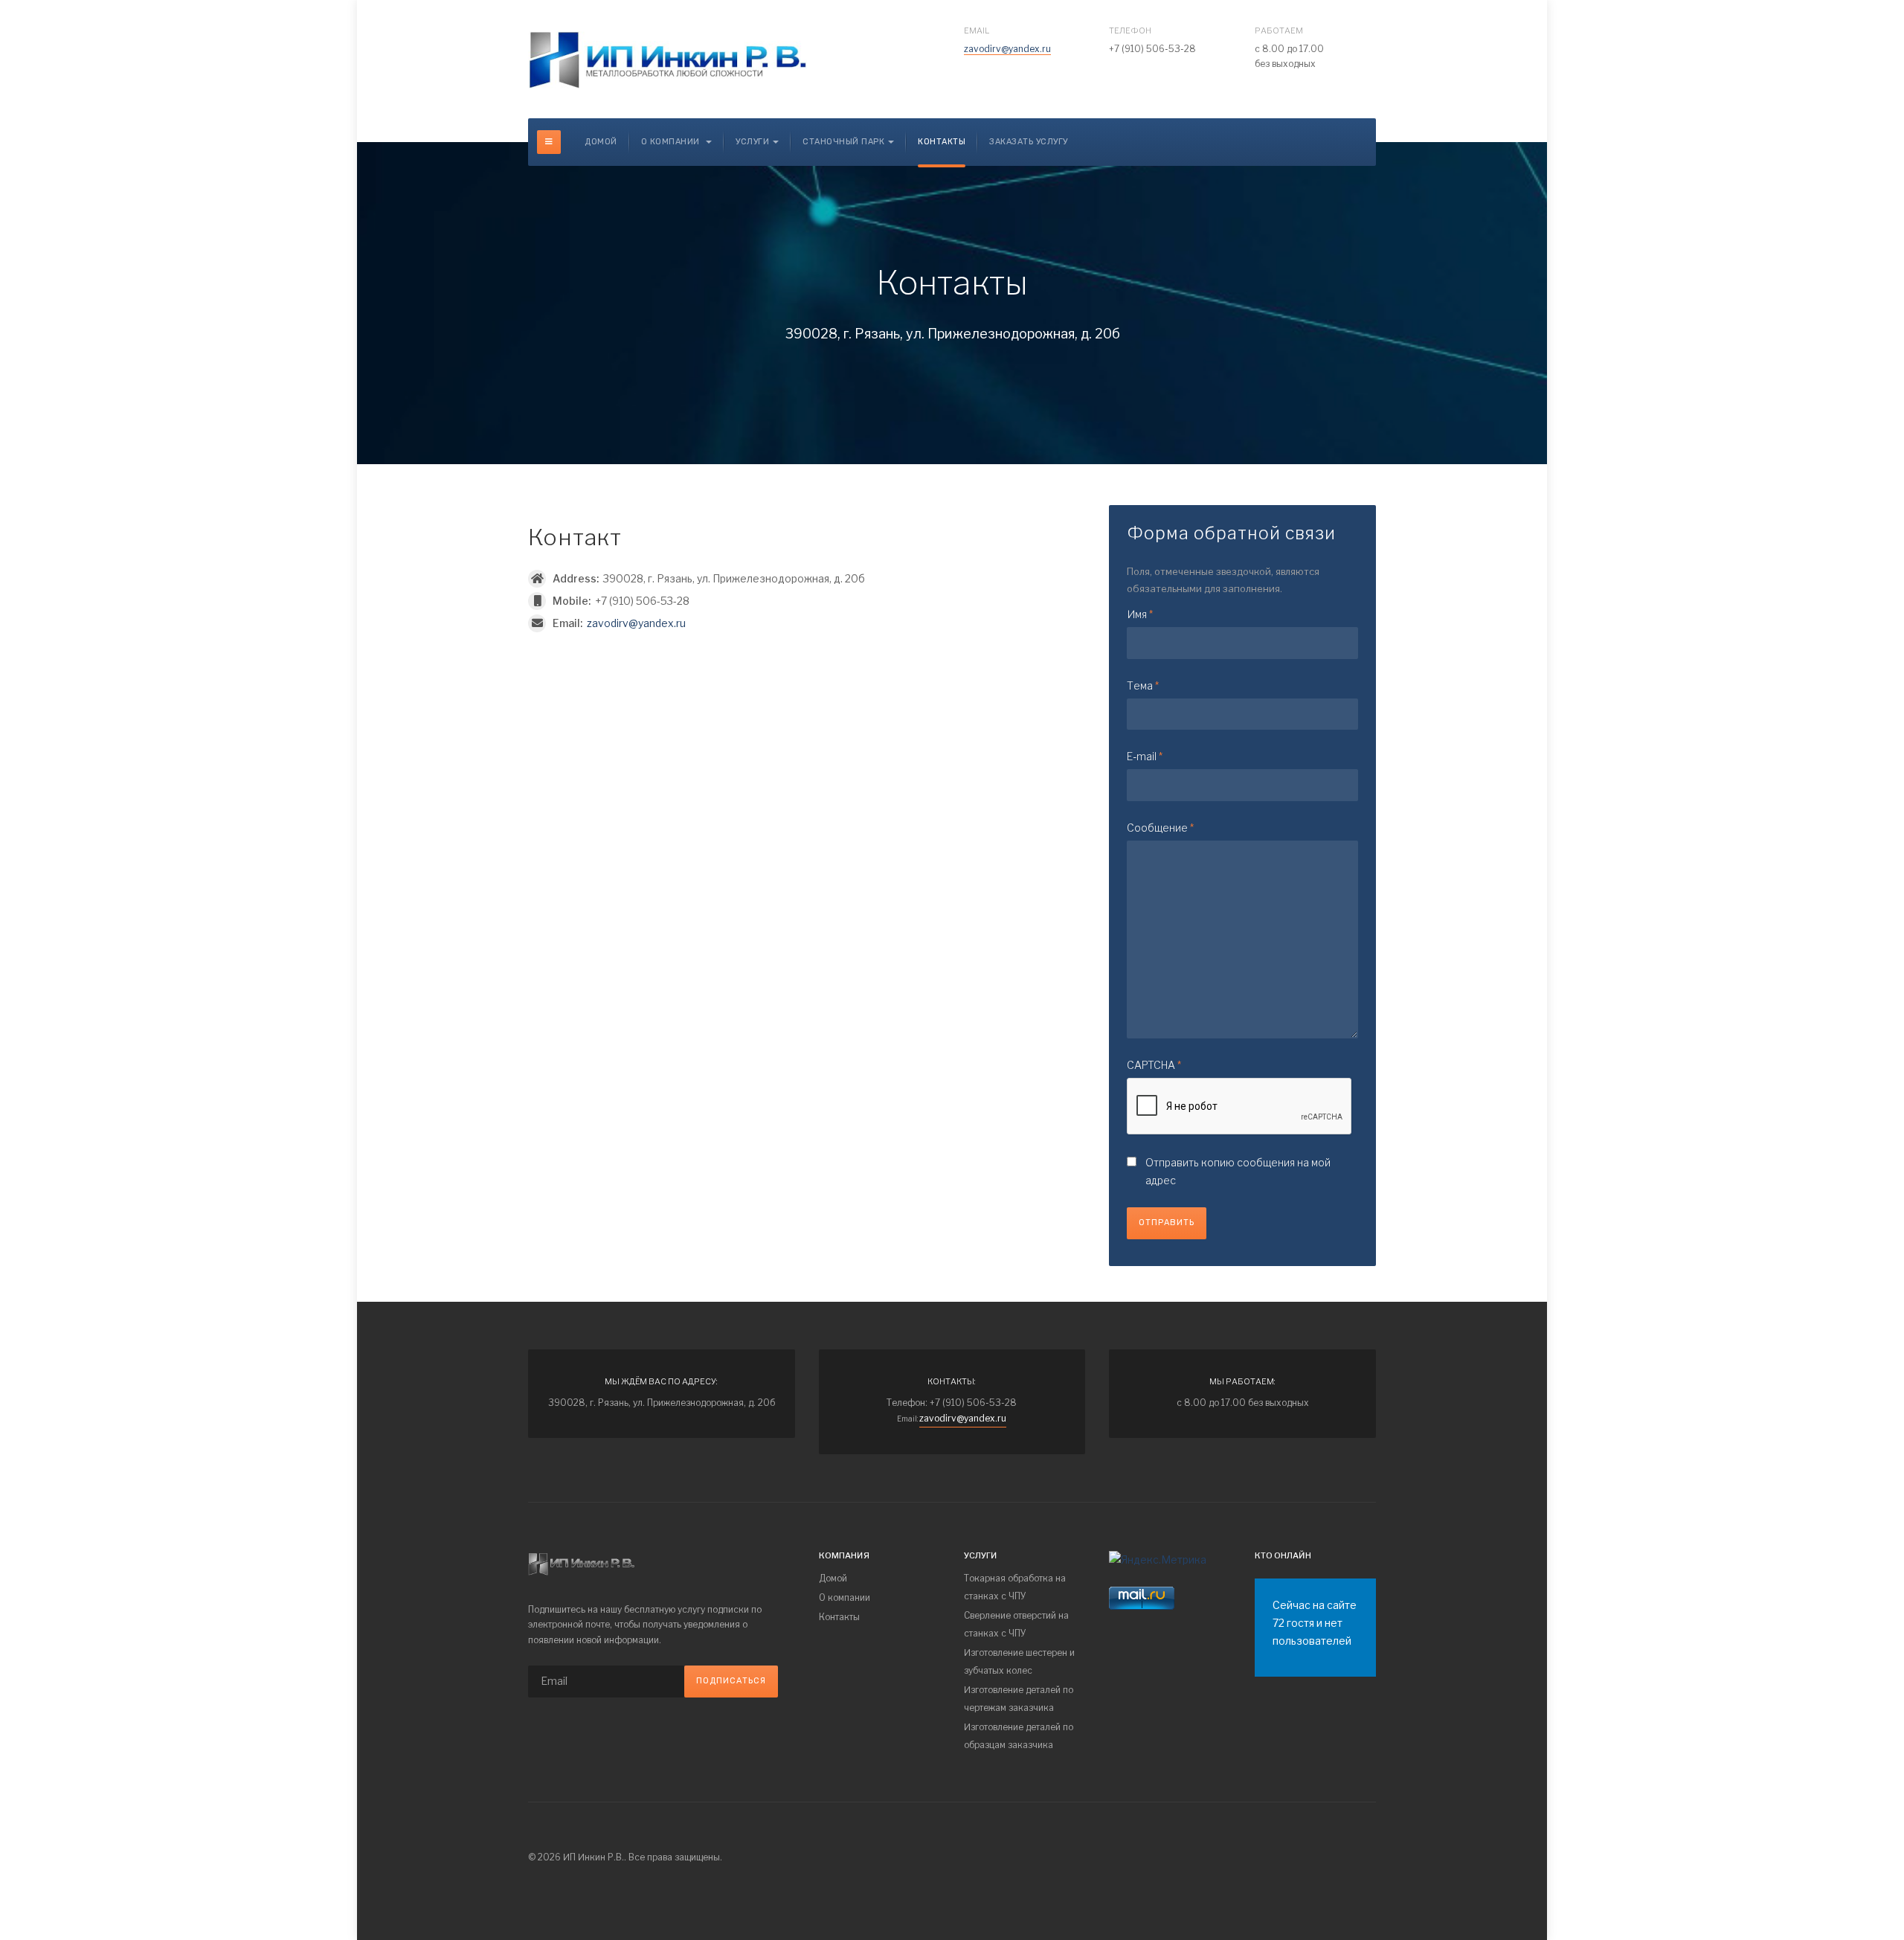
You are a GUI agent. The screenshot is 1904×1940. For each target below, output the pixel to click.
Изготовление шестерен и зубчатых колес (1019, 1661)
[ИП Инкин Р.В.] (668, 57)
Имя (1140, 614)
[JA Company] (581, 1561)
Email (977, 30)
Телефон (1130, 30)
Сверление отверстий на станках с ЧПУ (1016, 1624)
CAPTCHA (1154, 1065)
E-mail (1145, 756)
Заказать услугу (1029, 142)
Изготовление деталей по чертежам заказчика (1019, 1699)
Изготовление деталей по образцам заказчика (1019, 1736)
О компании (672, 142)
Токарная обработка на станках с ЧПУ (1015, 1587)
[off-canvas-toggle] (549, 142)
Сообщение (1160, 828)
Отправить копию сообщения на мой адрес (1238, 1171)
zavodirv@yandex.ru (1007, 49)
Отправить (1167, 1223)
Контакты (942, 142)
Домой (601, 142)
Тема (1143, 685)
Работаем (1279, 30)
